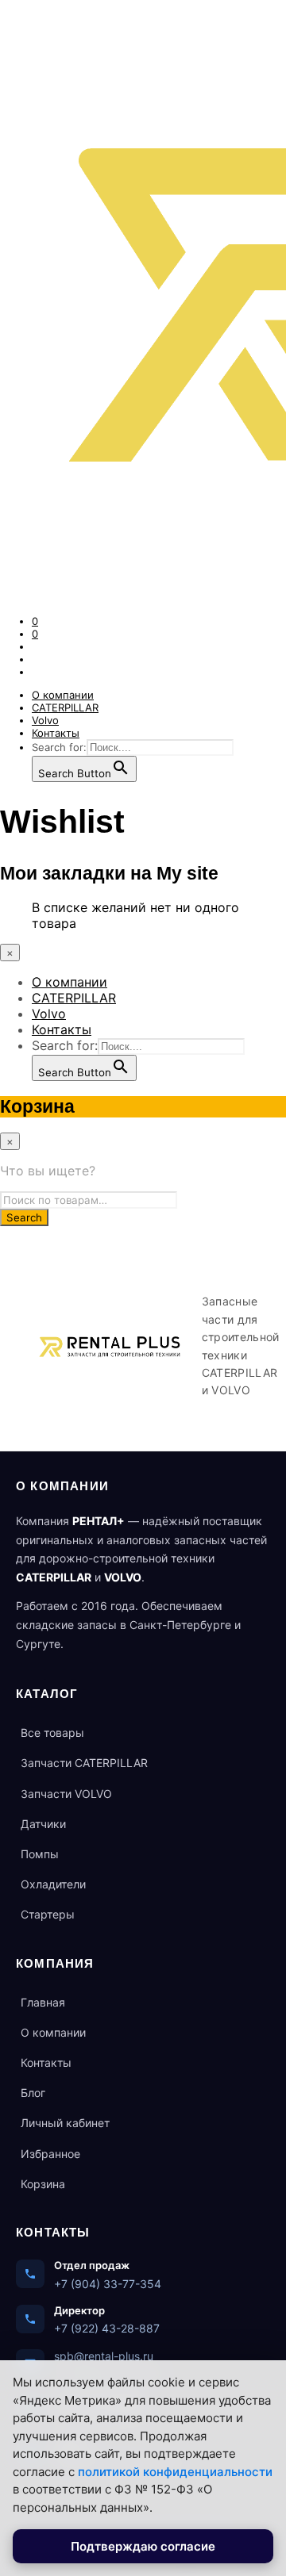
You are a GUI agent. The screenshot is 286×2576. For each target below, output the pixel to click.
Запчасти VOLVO (66, 1794)
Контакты (56, 733)
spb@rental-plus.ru (104, 2356)
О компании (63, 695)
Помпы (40, 1854)
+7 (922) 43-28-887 (107, 2328)
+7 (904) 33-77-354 (108, 2284)
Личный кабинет (65, 2123)
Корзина (43, 2184)
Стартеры (48, 1914)
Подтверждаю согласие (143, 2546)
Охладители (53, 1884)
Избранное (50, 2154)
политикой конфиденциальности (175, 2472)
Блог (33, 2093)
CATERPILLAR (65, 707)
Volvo (45, 720)
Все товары (52, 1733)
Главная (43, 2002)
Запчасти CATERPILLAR (84, 1763)
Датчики (43, 1824)
